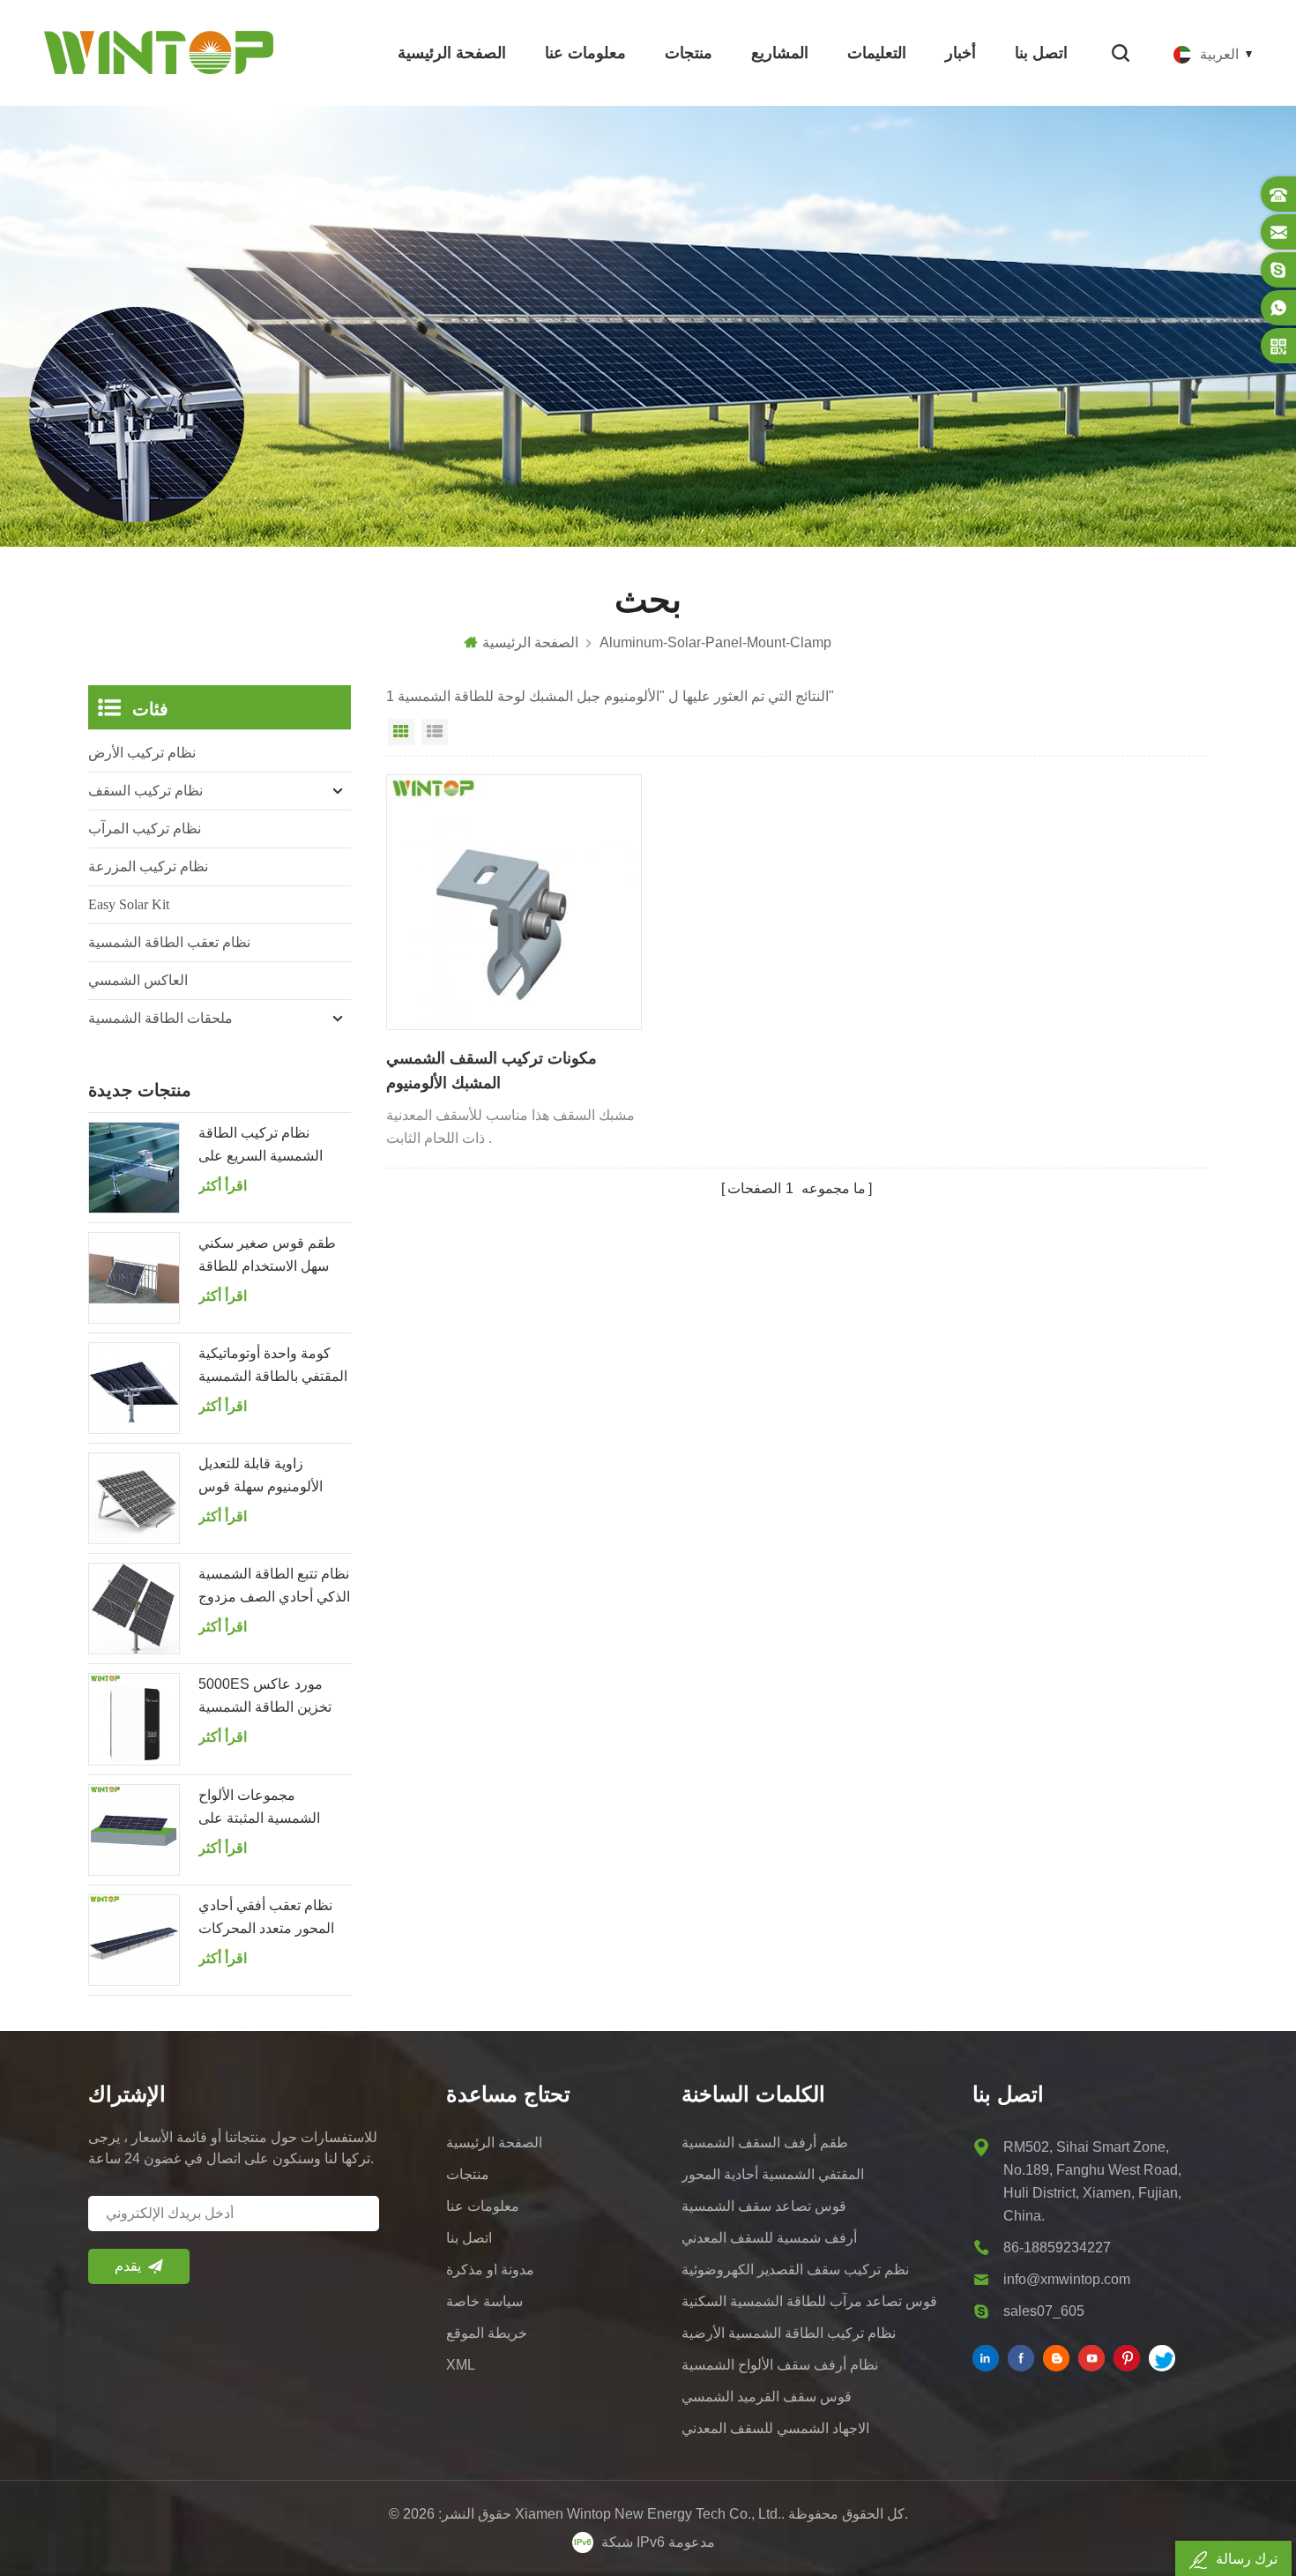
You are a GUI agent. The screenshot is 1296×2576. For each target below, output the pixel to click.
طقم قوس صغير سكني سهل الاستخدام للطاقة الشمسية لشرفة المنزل (268, 1257)
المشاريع (780, 53)
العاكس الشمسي (138, 980)
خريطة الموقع (487, 2333)
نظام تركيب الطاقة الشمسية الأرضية (789, 2333)
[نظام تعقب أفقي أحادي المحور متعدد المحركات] (134, 1940)
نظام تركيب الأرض (142, 753)
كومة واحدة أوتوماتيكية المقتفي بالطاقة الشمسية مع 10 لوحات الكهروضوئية (273, 1367)
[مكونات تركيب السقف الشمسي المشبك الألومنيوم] (514, 902)
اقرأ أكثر (223, 1186)
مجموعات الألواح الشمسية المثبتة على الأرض (259, 1809)
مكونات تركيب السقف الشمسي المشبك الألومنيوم (492, 1071)
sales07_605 (1044, 2311)
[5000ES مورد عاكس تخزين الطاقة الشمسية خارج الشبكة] (134, 1719)
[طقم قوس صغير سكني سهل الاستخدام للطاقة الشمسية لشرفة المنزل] (134, 1278)
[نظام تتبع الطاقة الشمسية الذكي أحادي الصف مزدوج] (134, 1609)
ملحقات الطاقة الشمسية (160, 1018)
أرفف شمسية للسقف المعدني (769, 2238)
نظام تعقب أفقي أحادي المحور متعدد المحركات (266, 1917)
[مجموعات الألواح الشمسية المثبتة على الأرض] (134, 1830)
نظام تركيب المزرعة (148, 866)
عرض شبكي (401, 732)
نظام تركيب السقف (145, 791)
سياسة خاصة (484, 2301)
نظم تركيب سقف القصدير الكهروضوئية (795, 2270)
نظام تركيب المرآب (145, 829)
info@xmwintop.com (1067, 2279)
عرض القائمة (435, 732)
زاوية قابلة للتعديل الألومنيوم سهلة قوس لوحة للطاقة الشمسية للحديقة (262, 1477)
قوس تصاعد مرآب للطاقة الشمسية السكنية (809, 2301)
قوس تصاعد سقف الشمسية (764, 2206)
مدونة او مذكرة (490, 2270)
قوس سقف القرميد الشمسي (767, 2397)
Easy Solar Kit (129, 904)
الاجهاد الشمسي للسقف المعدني (775, 2428)
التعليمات (877, 53)
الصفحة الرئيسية (452, 53)
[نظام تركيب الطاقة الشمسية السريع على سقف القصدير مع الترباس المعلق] (134, 1168)
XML (461, 2365)
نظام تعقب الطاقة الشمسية (169, 942)
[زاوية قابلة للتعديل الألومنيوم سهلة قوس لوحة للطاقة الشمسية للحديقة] (134, 1498)
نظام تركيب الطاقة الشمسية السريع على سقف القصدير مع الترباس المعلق (274, 1146)
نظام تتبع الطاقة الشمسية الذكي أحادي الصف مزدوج (274, 1585)
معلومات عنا (585, 53)
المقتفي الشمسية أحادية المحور (773, 2174)
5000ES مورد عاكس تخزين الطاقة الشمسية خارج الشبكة (265, 1698)
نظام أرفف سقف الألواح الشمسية (780, 2365)
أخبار (961, 53)
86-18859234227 (1057, 2247)
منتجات (689, 53)
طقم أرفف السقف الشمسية (765, 2143)
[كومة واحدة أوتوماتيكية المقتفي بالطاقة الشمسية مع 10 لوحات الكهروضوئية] (134, 1388)
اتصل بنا (1041, 53)
